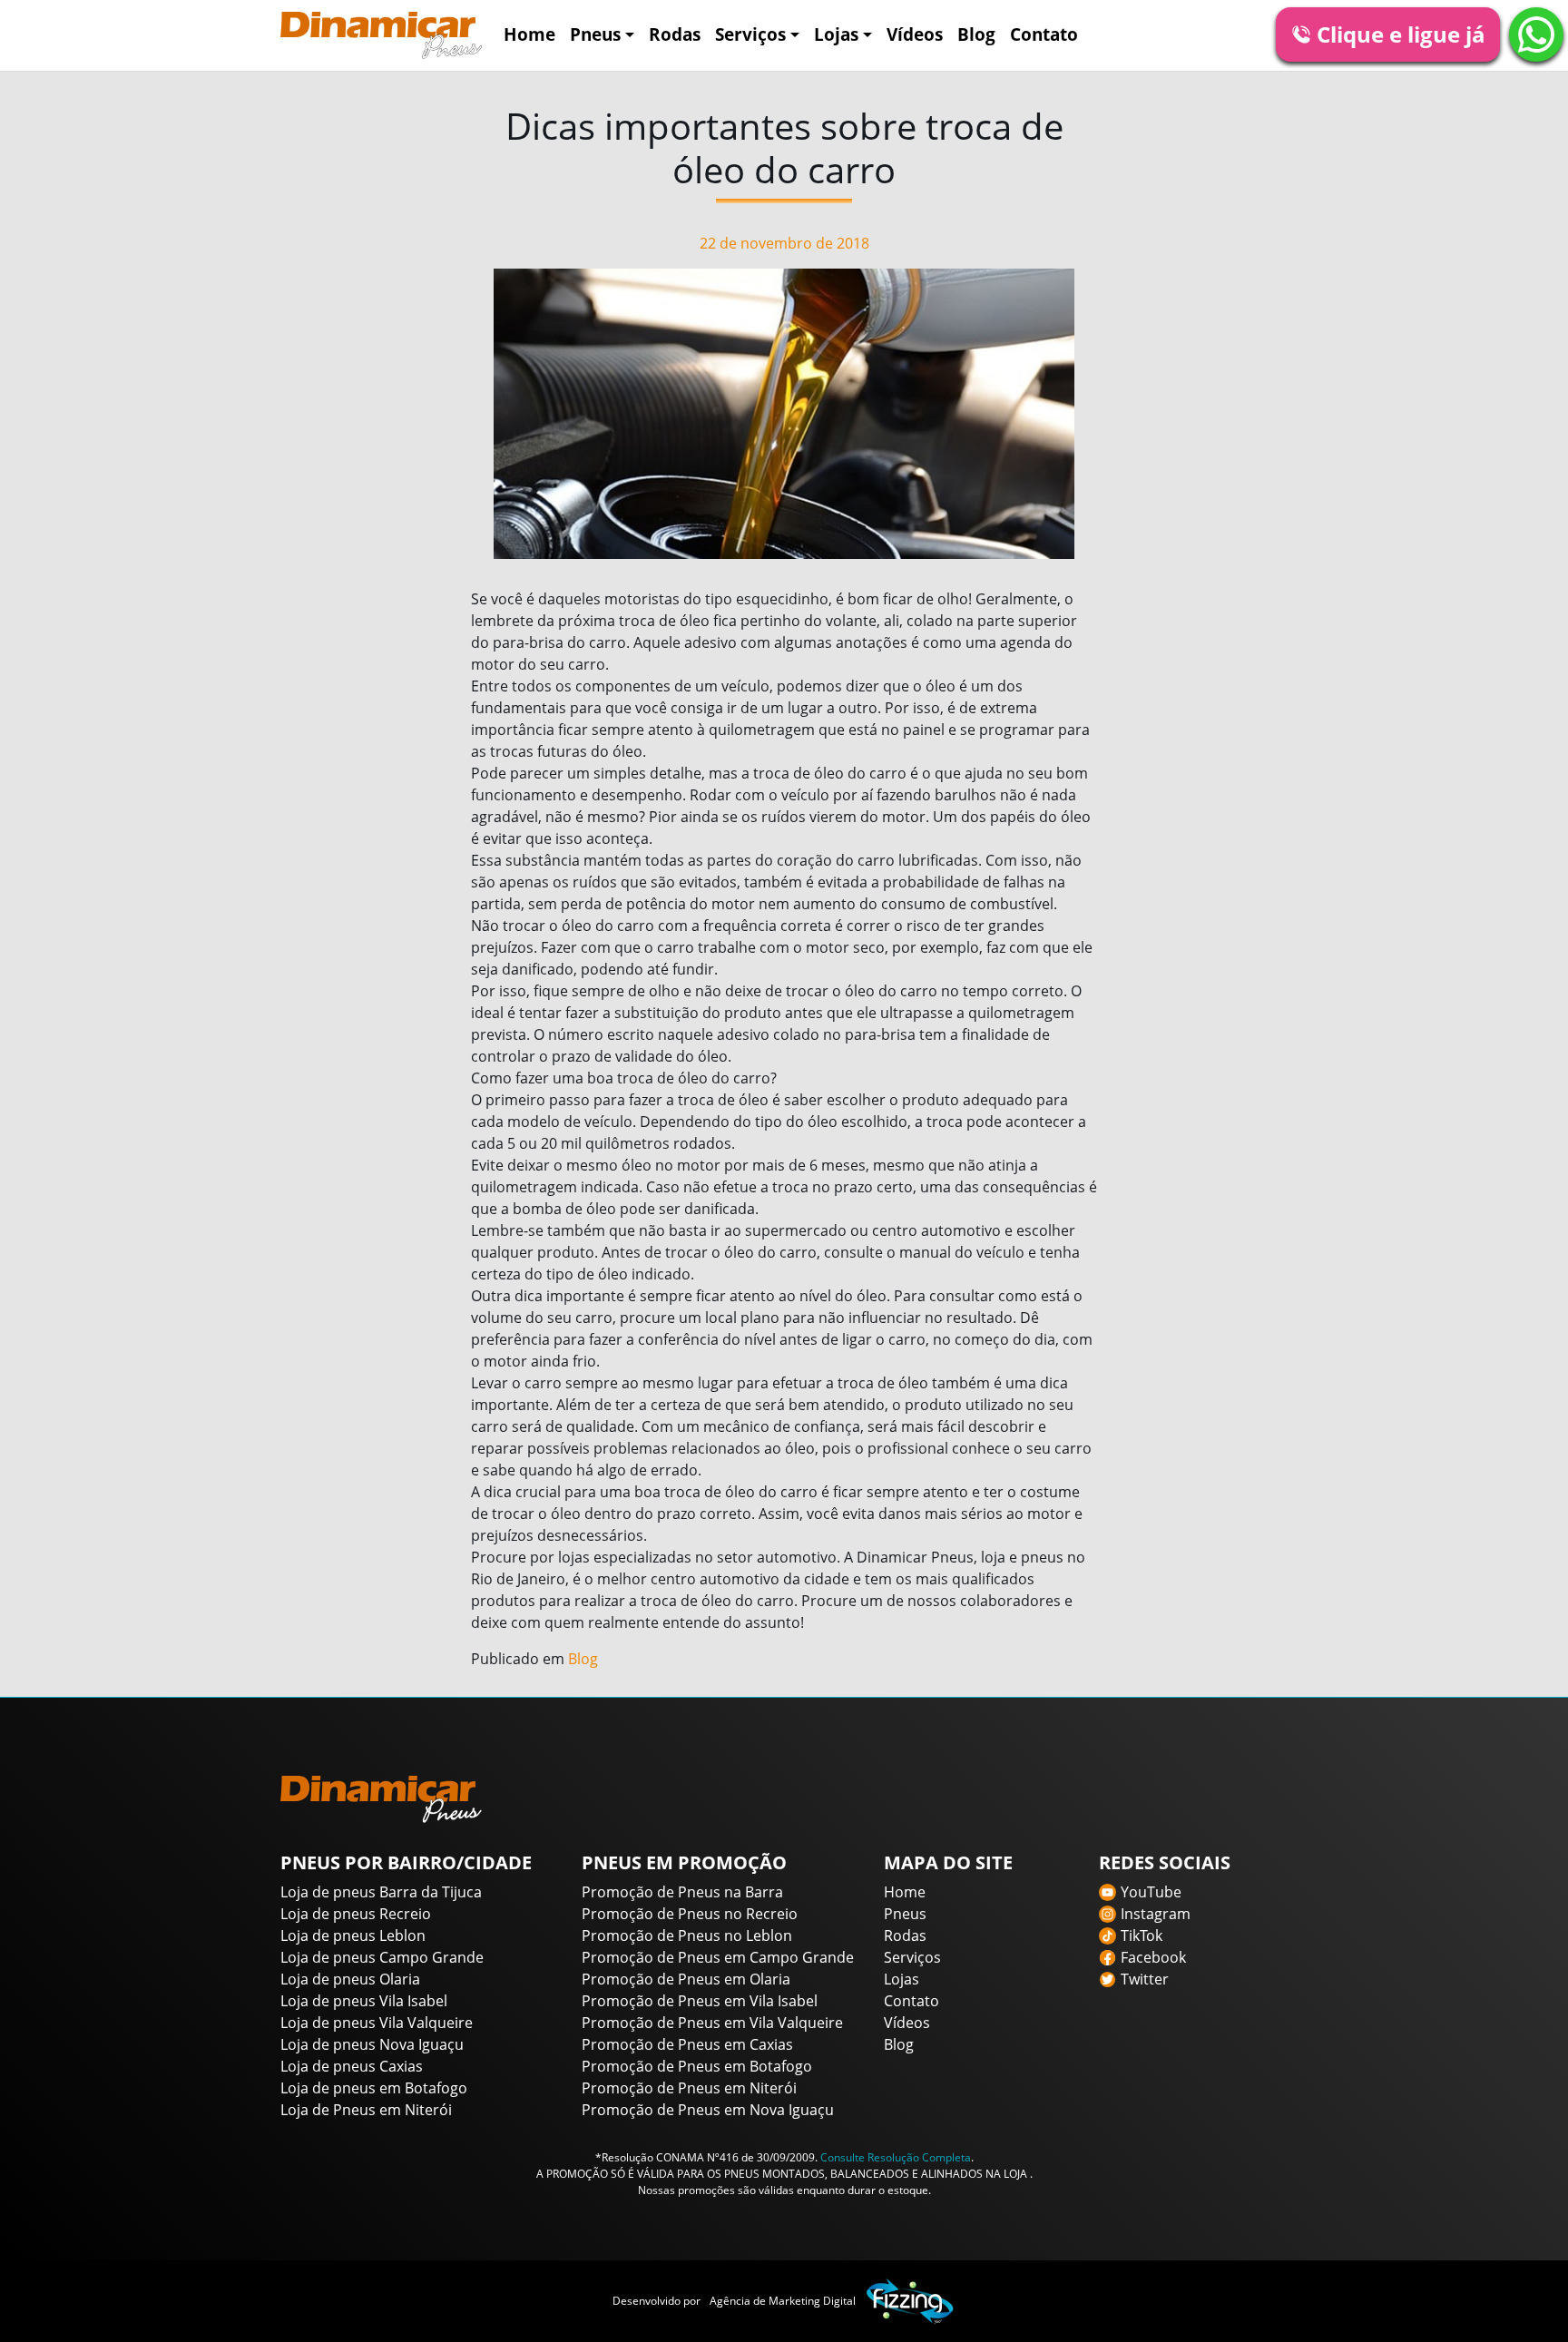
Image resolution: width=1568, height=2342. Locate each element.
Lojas (836, 34)
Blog (976, 34)
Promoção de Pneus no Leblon (687, 1935)
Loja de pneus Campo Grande (382, 1957)
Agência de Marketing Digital (783, 2301)
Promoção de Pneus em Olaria (686, 1979)
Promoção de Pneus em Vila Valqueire (712, 2023)
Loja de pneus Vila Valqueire (377, 2023)
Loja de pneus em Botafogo (374, 2088)
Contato (1044, 34)
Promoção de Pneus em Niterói (689, 2088)
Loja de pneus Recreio (356, 1914)
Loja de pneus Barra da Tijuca (381, 1892)
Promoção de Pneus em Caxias (687, 2044)
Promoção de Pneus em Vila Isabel (700, 2001)
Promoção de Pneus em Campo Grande (718, 1957)
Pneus (595, 34)
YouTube (1151, 1892)
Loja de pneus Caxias (352, 2066)
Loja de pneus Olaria (350, 1979)
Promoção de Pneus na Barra (682, 1892)
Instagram (1156, 1914)
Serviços (750, 34)
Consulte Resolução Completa (896, 2157)
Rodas (675, 34)
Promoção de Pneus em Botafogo (697, 2066)
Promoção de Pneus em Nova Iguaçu (708, 2110)
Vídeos (915, 34)
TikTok (1142, 1935)
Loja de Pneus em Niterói (366, 2110)
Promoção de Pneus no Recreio (690, 1914)
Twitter (1145, 1979)
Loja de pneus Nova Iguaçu (372, 2044)
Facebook (1153, 1957)
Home (529, 34)
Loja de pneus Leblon (353, 1935)
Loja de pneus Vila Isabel (364, 2001)
